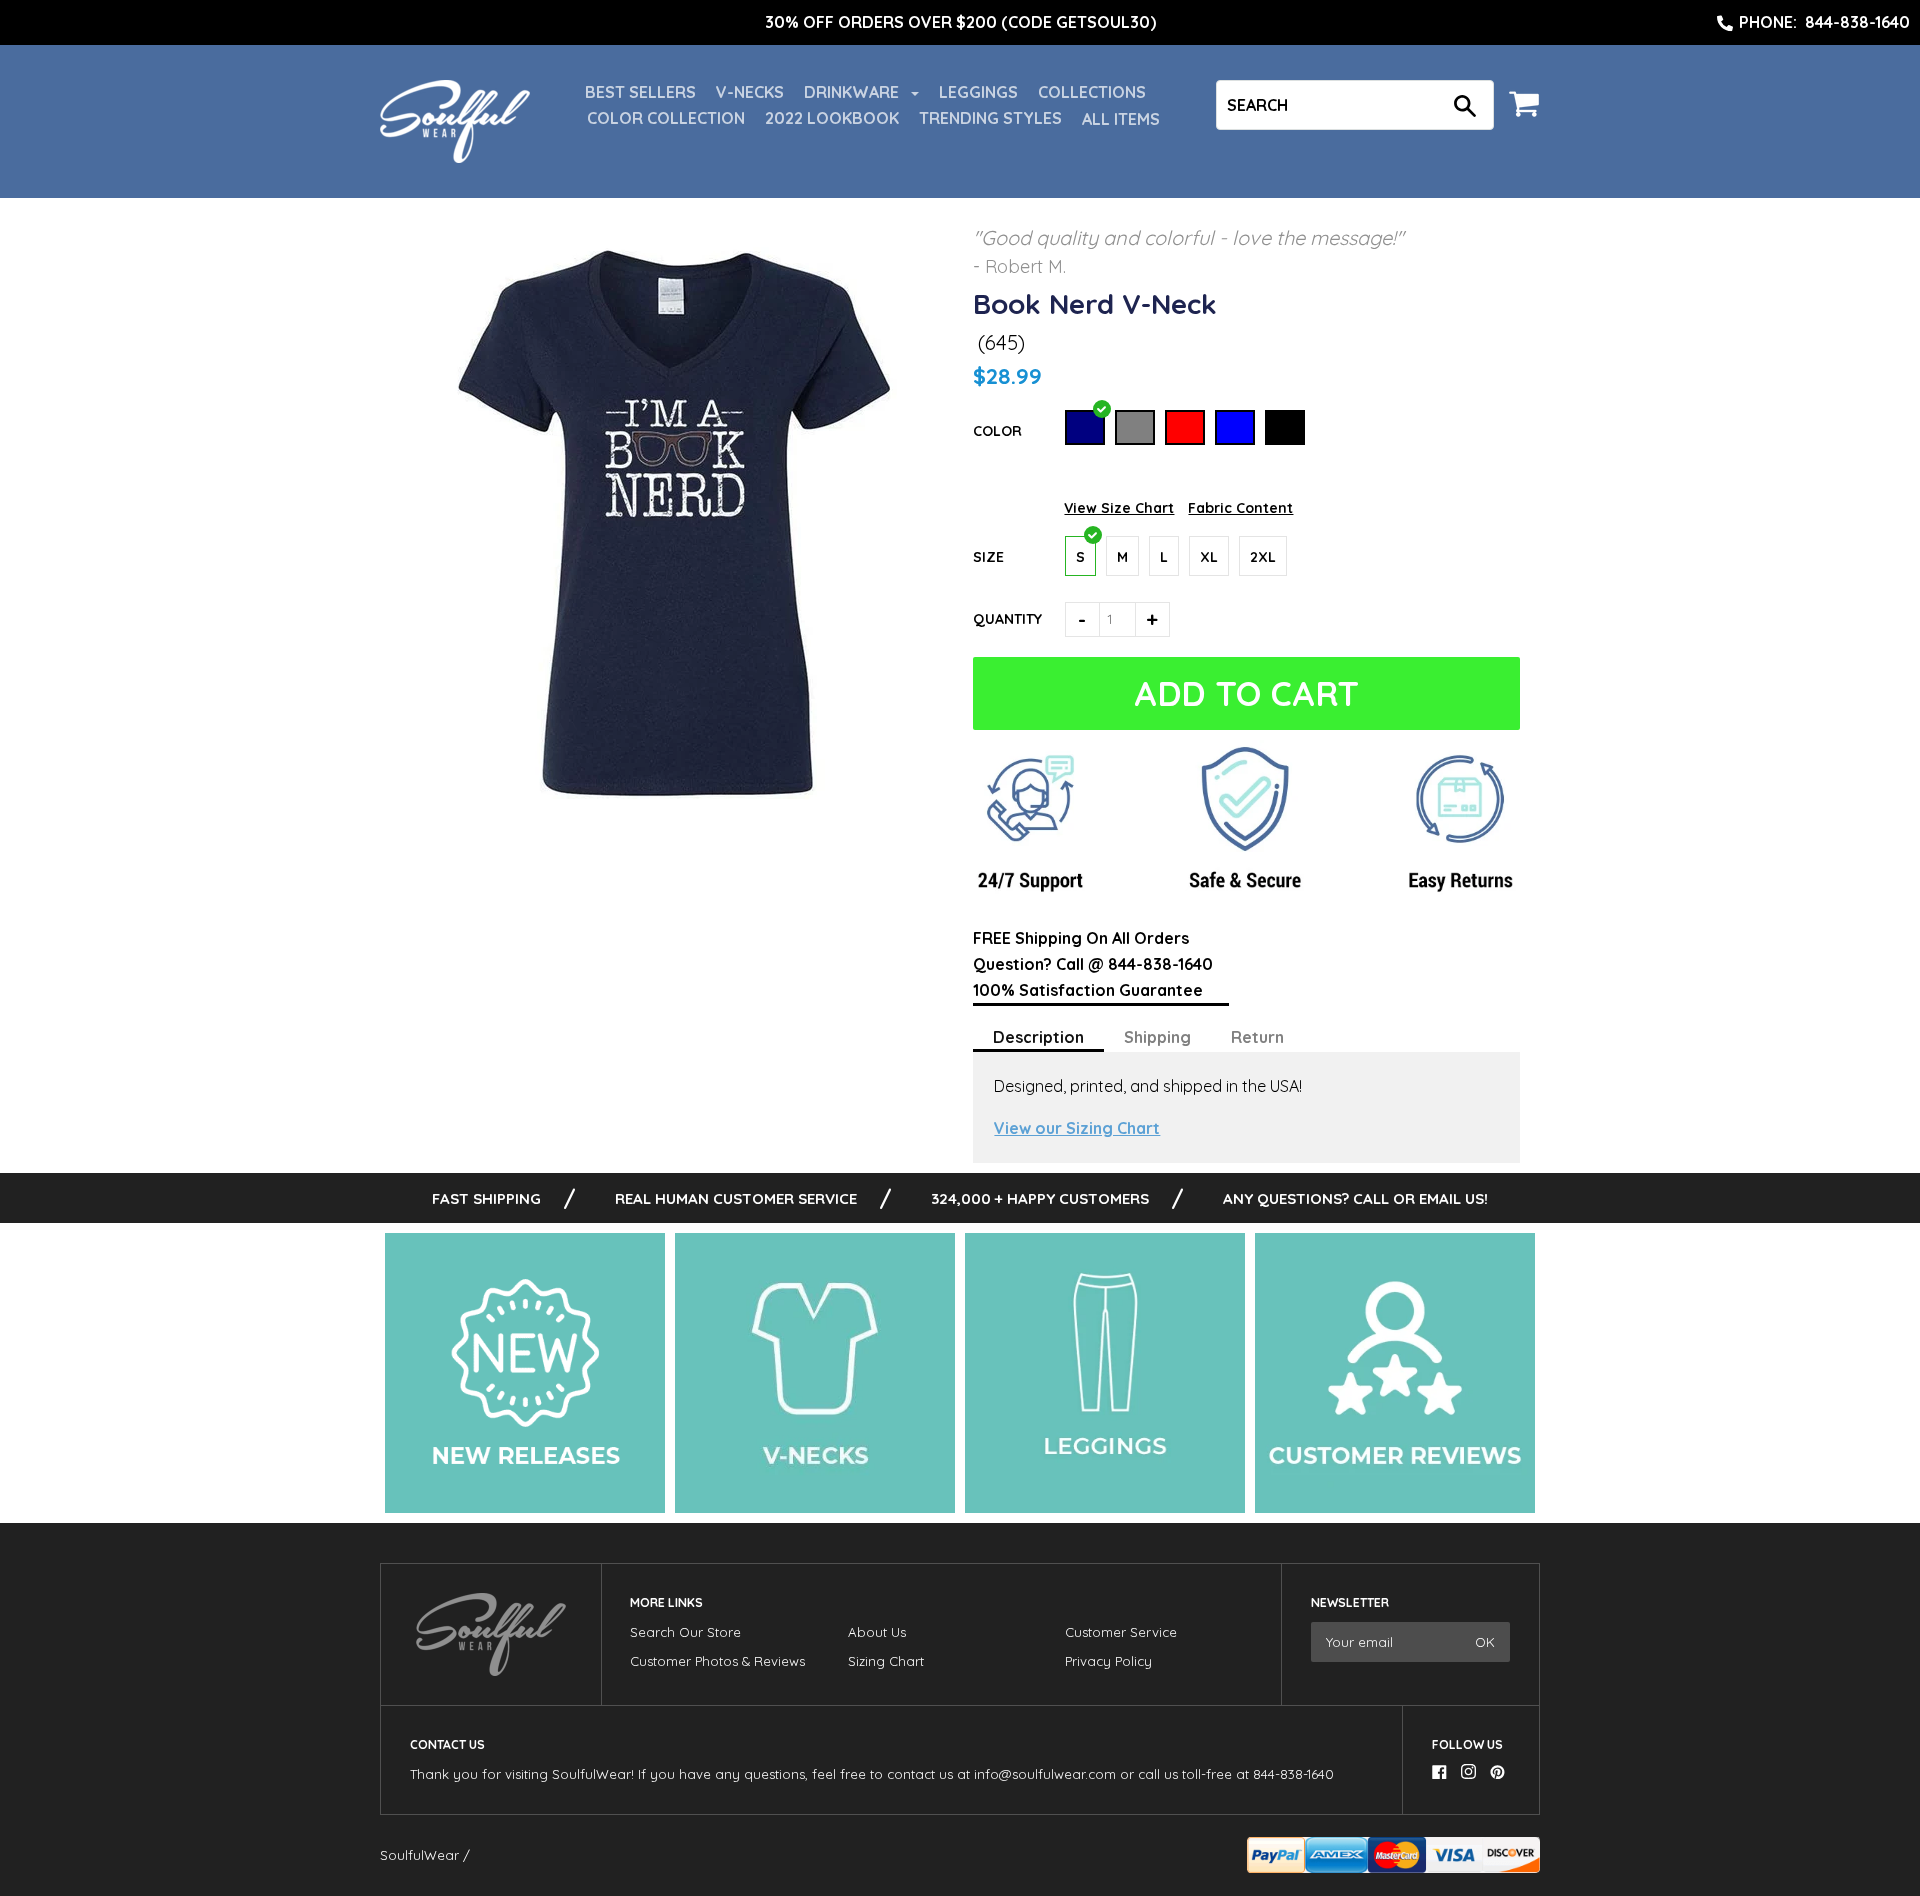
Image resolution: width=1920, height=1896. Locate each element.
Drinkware (853, 92)
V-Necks (750, 92)
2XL (1263, 557)
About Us (877, 1632)
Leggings (978, 92)
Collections (1092, 92)
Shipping (1157, 1037)
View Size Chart (1119, 508)
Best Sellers (640, 92)
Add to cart (1248, 693)
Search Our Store (685, 1632)
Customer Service (1121, 1632)
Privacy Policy (1108, 1661)
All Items (1121, 119)
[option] (960, 23)
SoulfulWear (419, 1855)
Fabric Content (1240, 508)
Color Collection (666, 118)
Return (1257, 1037)
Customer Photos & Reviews (717, 1661)
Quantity (1007, 619)
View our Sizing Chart (1077, 1128)
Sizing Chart (886, 1661)
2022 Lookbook (832, 118)
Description (1038, 1037)
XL (1209, 557)
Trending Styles (990, 118)
